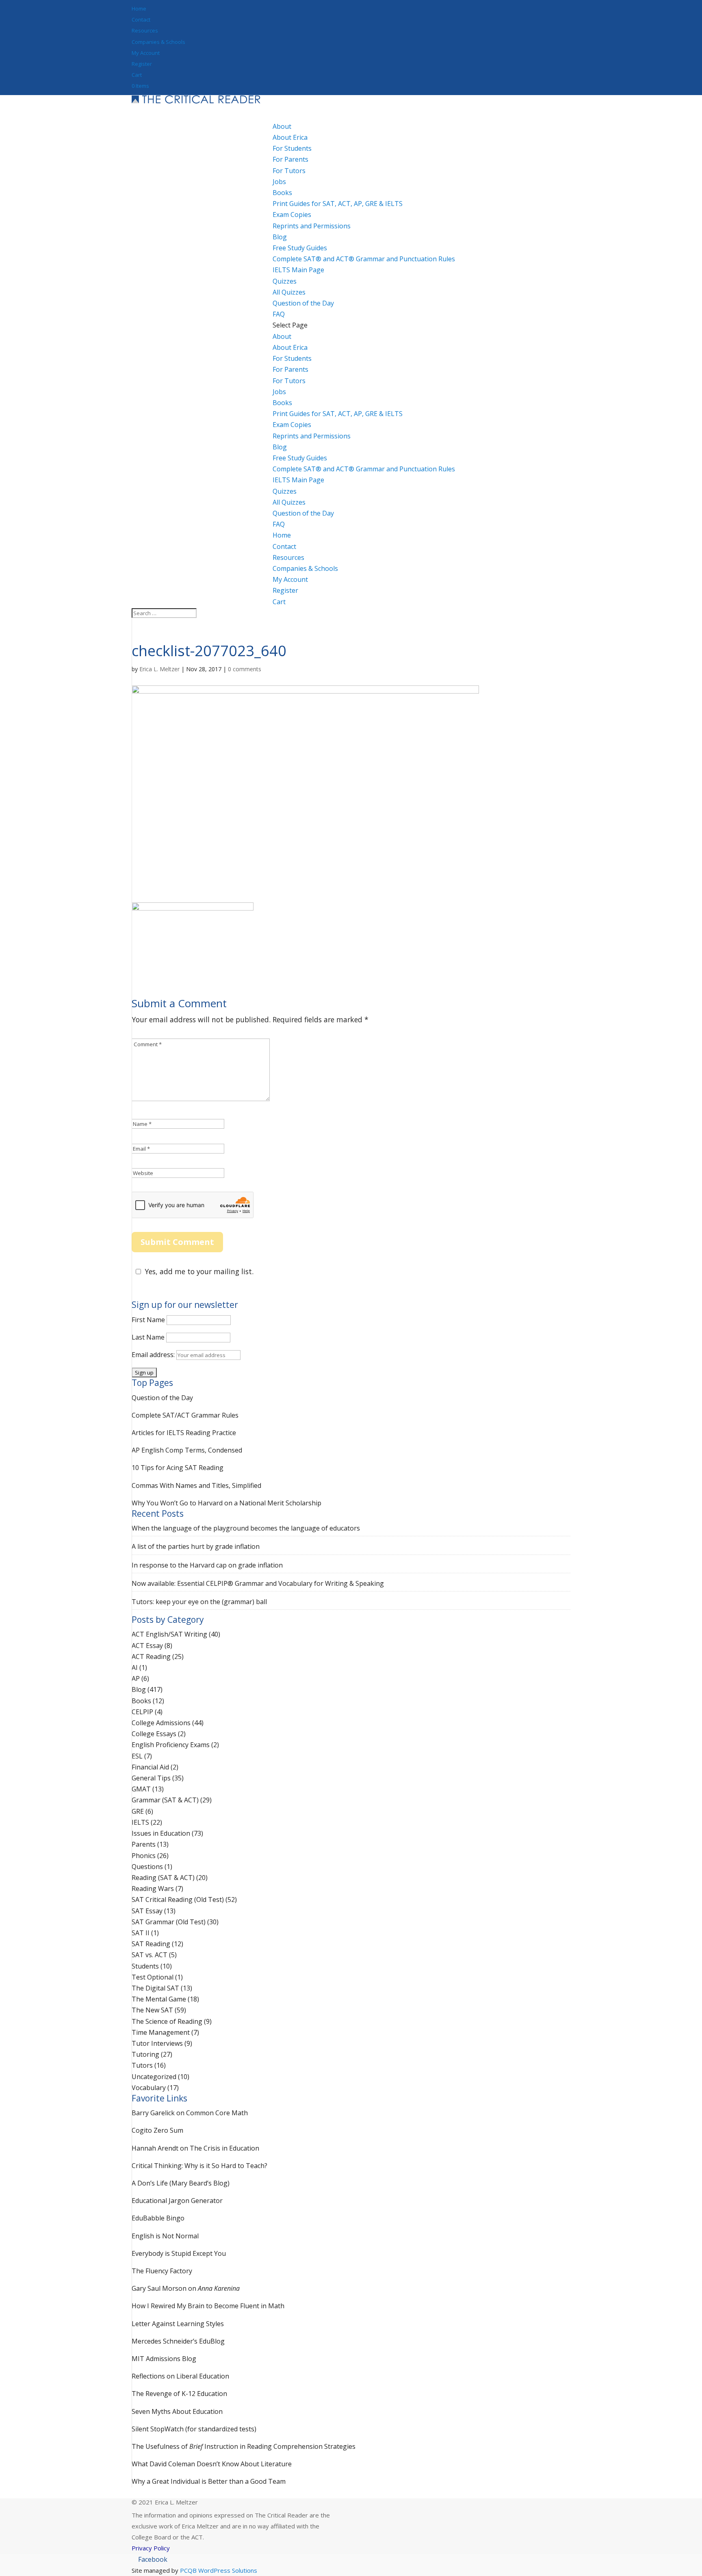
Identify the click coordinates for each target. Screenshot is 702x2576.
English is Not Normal (165, 2236)
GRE (138, 1811)
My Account (146, 53)
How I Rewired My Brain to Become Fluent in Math (208, 2306)
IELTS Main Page (298, 270)
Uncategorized (154, 2077)
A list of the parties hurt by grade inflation (196, 1546)
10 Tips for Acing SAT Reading (178, 1468)
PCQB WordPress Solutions (218, 2570)
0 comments (245, 669)
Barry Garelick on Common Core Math (190, 2113)
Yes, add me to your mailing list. (199, 1271)
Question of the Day (303, 303)
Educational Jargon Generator (177, 2201)
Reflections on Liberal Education (180, 2376)
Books (282, 403)
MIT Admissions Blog (164, 2359)
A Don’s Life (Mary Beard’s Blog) (181, 2183)
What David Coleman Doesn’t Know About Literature (212, 2464)
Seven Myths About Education (177, 2411)
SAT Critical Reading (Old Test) (178, 1899)
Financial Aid (150, 1767)
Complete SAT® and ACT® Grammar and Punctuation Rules (364, 259)
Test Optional (153, 1977)
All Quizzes (289, 292)
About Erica (290, 137)
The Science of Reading (167, 2021)
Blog (280, 447)
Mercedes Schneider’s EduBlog (178, 2341)
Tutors (142, 2065)
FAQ (279, 524)
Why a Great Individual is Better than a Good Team (209, 2481)
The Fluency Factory (162, 2271)
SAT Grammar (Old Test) (169, 1922)
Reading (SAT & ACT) (163, 1878)
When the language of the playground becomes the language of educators (246, 1528)
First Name (148, 1320)
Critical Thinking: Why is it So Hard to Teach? (199, 2166)
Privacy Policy (151, 2548)
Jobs (279, 182)
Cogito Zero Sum (157, 2130)
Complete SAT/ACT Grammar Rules (185, 1415)
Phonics (144, 1856)
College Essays (154, 1734)
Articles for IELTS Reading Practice (184, 1433)
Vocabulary (149, 2088)
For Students (292, 148)
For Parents (290, 159)
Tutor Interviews (157, 2043)
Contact (141, 20)
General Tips (151, 1778)
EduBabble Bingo (158, 2218)
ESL (137, 1756)
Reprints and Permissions (312, 226)
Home (139, 9)
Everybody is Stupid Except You (179, 2253)
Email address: (154, 1355)
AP (136, 1678)
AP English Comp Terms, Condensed (187, 1450)
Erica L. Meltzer (159, 669)
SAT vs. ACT (149, 1955)
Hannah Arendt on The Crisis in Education (195, 2148)
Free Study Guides (300, 458)
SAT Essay (147, 1911)
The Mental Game (159, 1999)
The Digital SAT (155, 1988)
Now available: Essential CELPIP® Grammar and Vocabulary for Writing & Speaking (258, 1583)
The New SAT (152, 2010)
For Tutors (289, 171)
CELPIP (142, 1712)
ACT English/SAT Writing (169, 1634)
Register (142, 64)
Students (145, 1966)
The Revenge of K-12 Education (179, 2394)
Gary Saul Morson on (186, 2288)
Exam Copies (292, 215)
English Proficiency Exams (171, 1745)
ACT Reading (151, 1657)
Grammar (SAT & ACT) (165, 1800)
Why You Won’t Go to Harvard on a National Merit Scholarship (226, 1503)
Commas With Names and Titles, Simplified (196, 1485)
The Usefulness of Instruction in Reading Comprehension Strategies (244, 2446)
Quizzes (285, 491)
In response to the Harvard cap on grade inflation (207, 1565)
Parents (144, 1844)
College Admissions (161, 1723)
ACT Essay (147, 1646)
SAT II (141, 1933)
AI (135, 1667)
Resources (145, 30)
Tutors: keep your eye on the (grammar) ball (199, 1602)
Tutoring (145, 2054)
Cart (137, 75)
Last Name (148, 1337)
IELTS (140, 1822)
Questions (147, 1867)
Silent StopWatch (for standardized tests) (194, 2429)
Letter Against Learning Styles (178, 2324)
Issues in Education (161, 1833)
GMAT (141, 1789)
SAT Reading (151, 1944)
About (282, 336)
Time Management (161, 2032)
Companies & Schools (158, 42)
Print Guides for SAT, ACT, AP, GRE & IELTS (338, 204)
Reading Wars (153, 1889)
